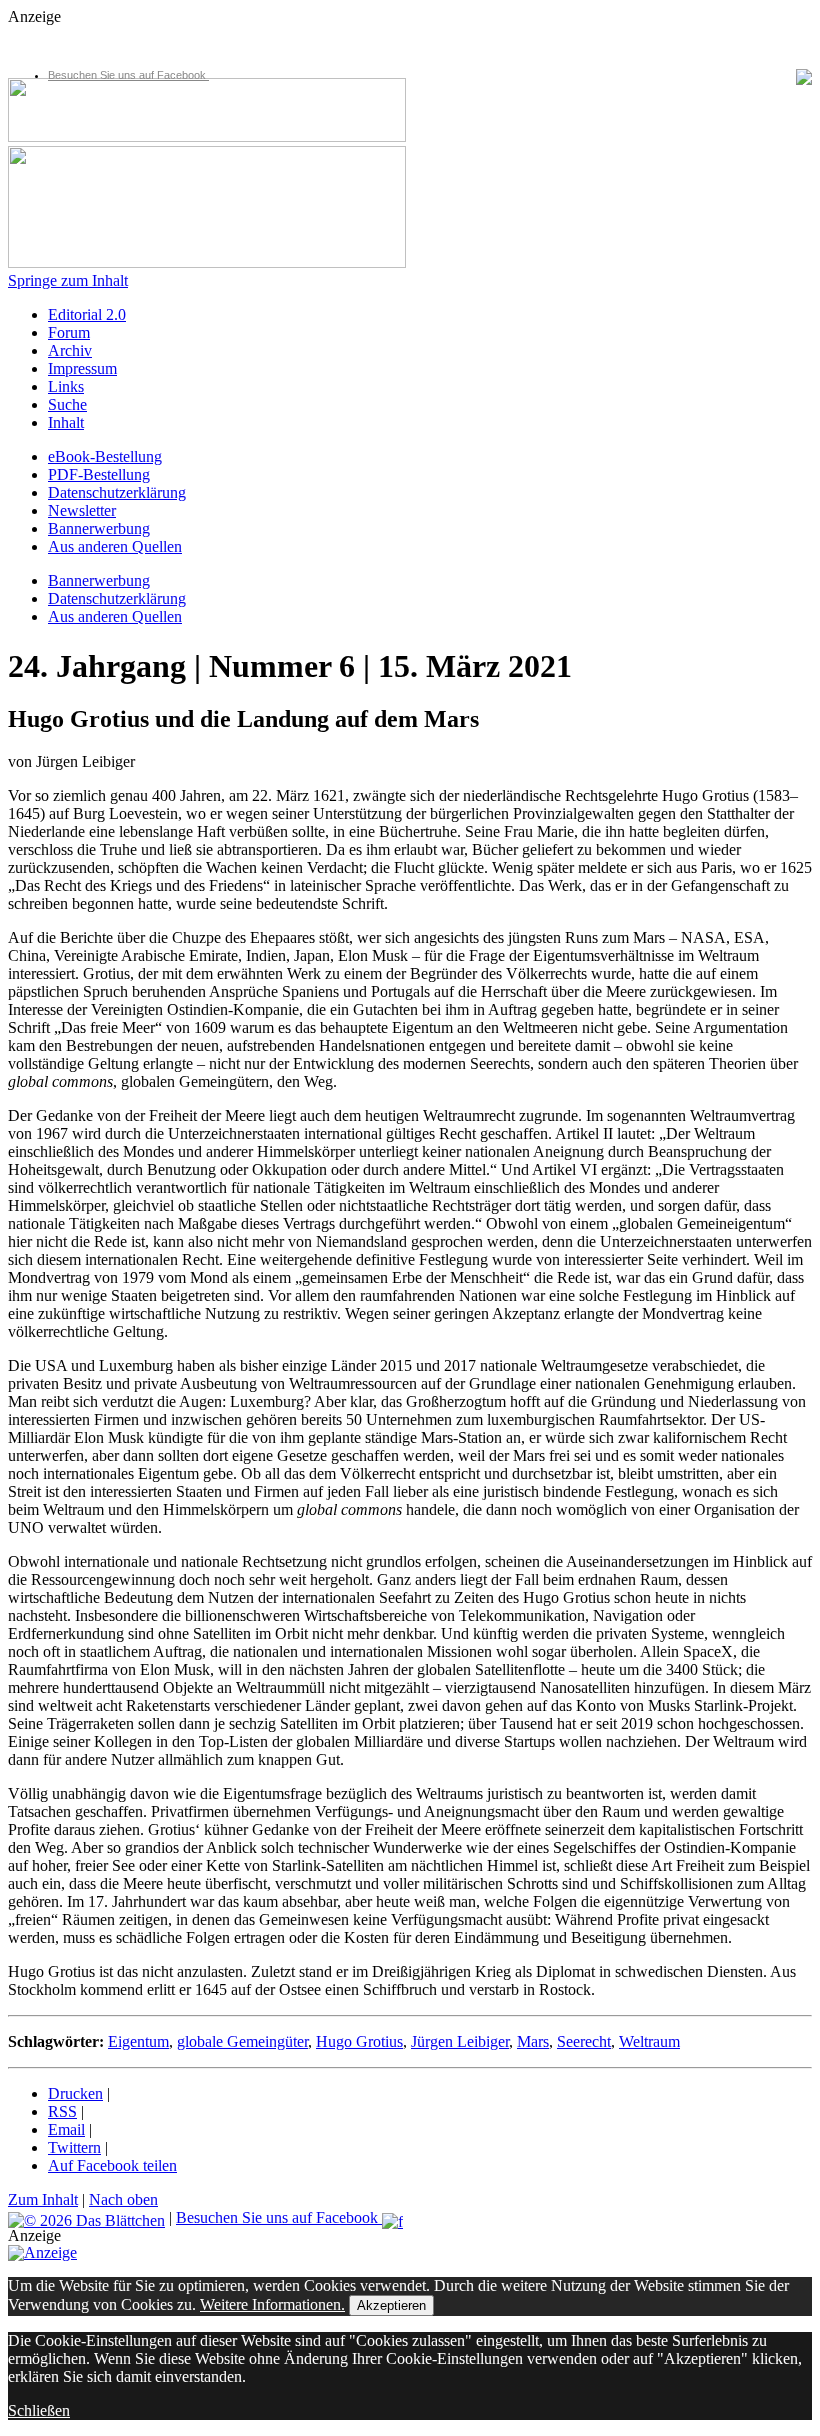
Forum (69, 332)
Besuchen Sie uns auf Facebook (128, 75)
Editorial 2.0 (87, 314)
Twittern (74, 2147)
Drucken (75, 2093)
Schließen (39, 2410)
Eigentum (138, 2041)
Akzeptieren (391, 2305)
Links (66, 386)
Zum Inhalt (43, 2199)
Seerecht (584, 2041)
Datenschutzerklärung (117, 492)
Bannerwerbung (99, 528)
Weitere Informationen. (272, 2304)
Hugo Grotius (359, 2041)
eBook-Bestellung (105, 456)
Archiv (70, 350)
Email (66, 2129)
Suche (67, 404)
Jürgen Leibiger (460, 2041)
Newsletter (82, 510)
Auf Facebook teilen (112, 2165)
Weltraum (649, 2041)
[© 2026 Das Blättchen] (86, 2217)
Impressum (82, 368)
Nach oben (123, 2199)
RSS (62, 2111)
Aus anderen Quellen (115, 546)
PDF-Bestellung (99, 474)
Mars (533, 2041)
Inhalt (66, 422)
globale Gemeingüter (242, 2041)
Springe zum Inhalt (68, 280)
